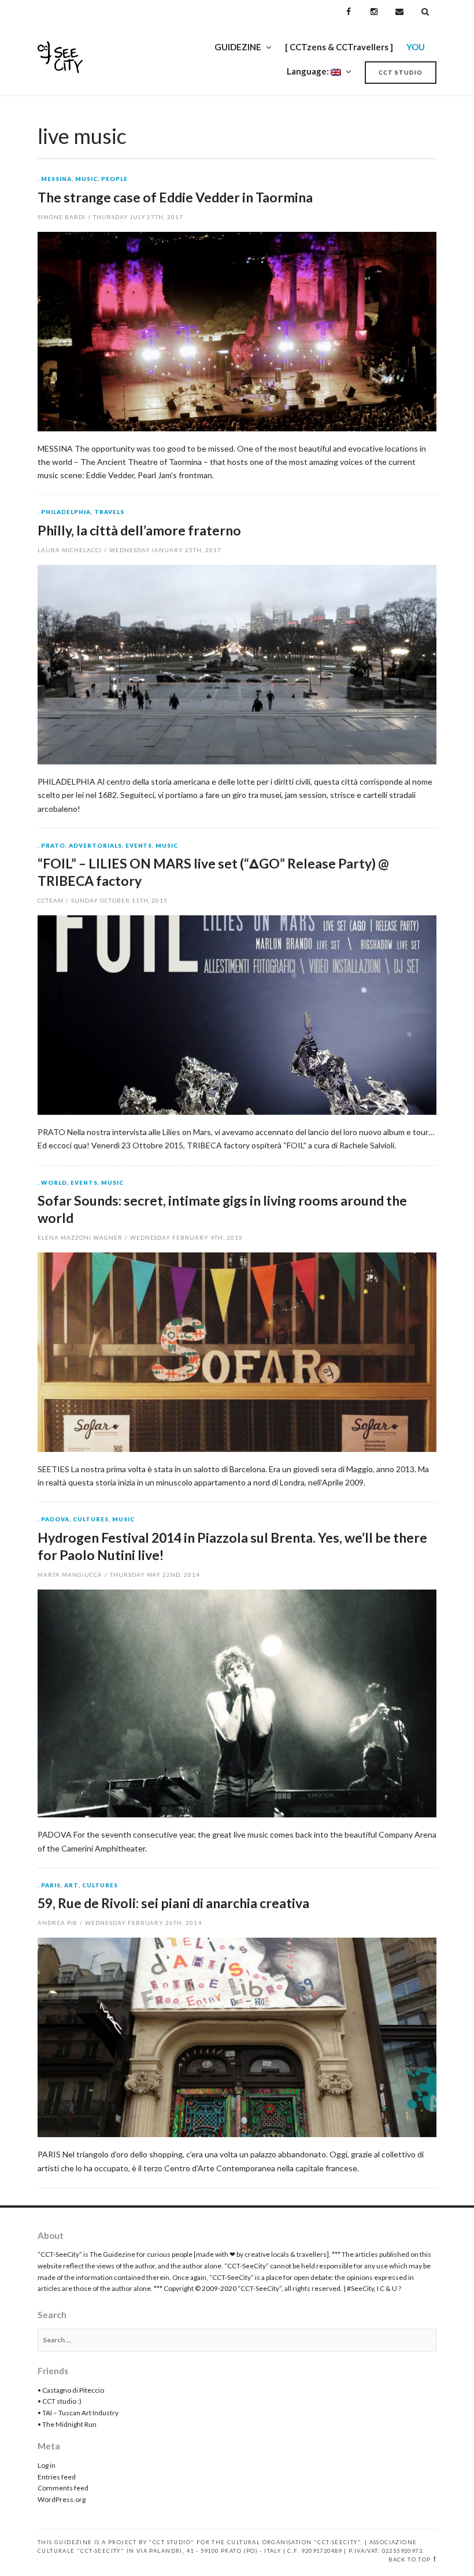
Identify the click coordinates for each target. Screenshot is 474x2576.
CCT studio (401, 72)
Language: (309, 71)
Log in (47, 2465)
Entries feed (57, 2477)
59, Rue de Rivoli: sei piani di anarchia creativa (173, 1903)
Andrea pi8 (58, 1923)
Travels (109, 512)
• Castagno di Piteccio (71, 2390)
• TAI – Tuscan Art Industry (78, 2413)
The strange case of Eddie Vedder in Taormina (175, 197)
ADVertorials (95, 846)
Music (86, 179)
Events (139, 846)
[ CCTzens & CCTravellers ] (339, 47)
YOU (416, 47)
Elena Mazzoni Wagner (80, 1237)
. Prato (51, 846)
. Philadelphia (64, 512)
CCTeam (51, 900)
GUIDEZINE (238, 47)
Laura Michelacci (70, 550)
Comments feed (63, 2488)
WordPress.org (62, 2499)
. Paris (49, 1886)
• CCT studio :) (60, 2401)
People (114, 179)
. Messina (55, 179)
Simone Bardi (62, 217)
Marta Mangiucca (70, 1575)
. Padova (53, 1520)
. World (52, 1183)
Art (71, 1886)
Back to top (410, 2560)
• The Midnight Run (67, 2424)
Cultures (91, 1520)
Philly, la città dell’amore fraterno (139, 530)
